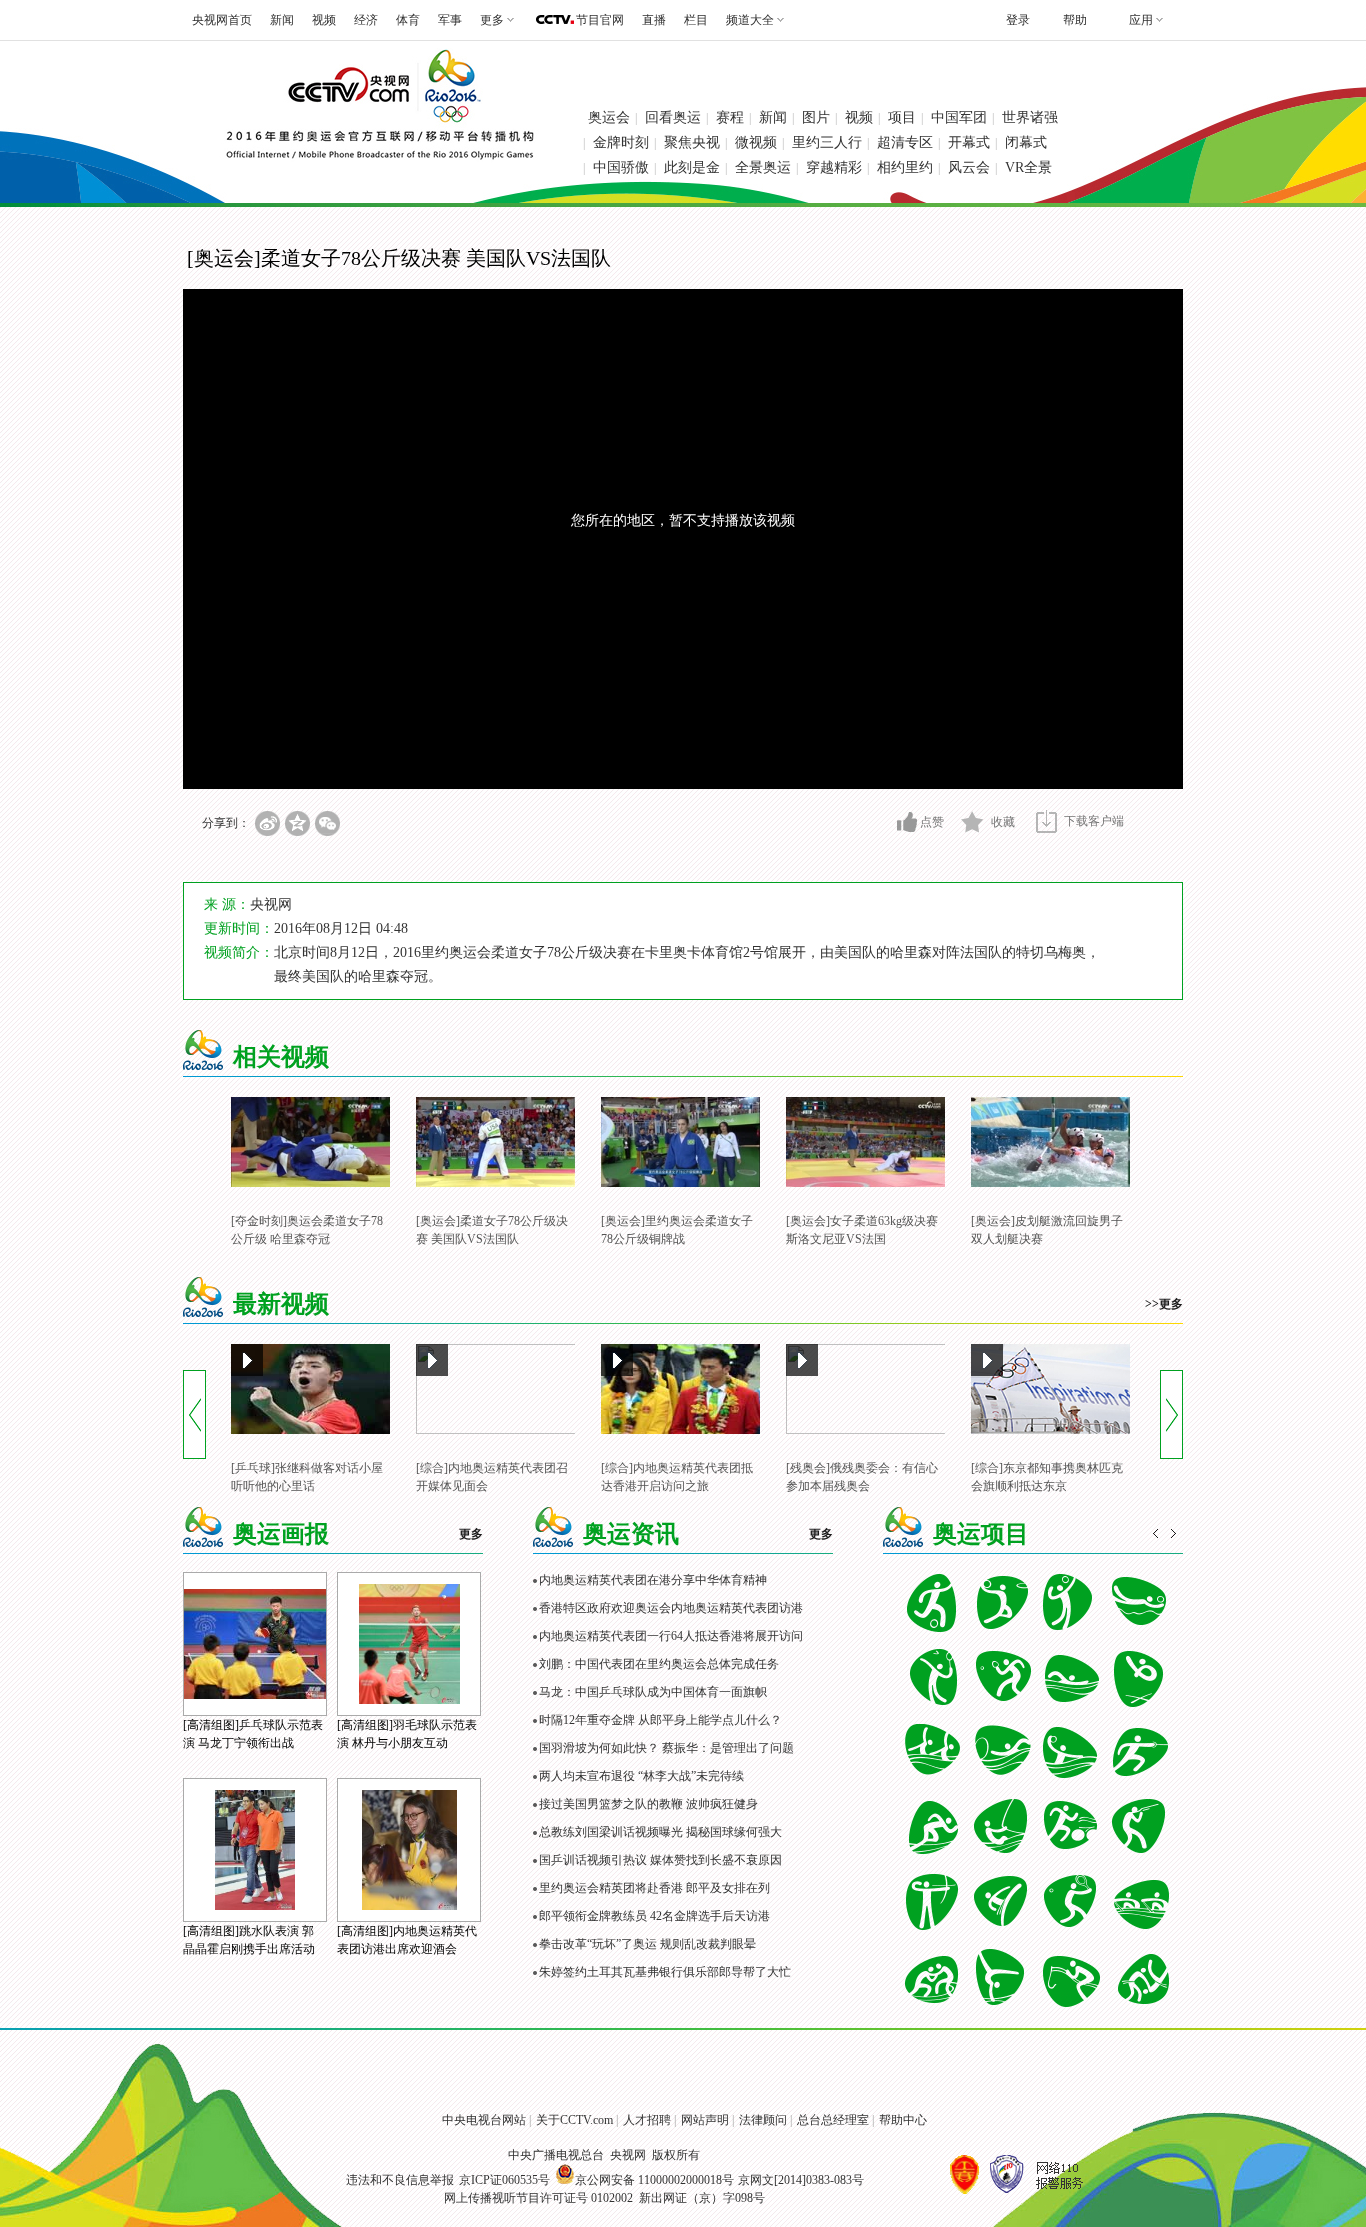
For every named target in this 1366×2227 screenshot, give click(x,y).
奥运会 (609, 117)
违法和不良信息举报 (400, 2180)
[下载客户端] (1046, 821)
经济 (366, 20)
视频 (324, 20)
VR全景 (1028, 167)
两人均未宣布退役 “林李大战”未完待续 (641, 1776)
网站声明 (705, 2120)
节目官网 (600, 20)
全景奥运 (763, 167)
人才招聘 (647, 2120)
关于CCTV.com (574, 2120)
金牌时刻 (621, 142)
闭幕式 (1026, 142)
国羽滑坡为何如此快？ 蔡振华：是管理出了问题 (666, 1748)
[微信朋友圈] (327, 823)
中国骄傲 (621, 167)
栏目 (696, 20)
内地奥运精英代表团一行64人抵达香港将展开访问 (671, 1636)
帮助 (1075, 20)
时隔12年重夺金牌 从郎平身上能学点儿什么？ (660, 1720)
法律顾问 (763, 2120)
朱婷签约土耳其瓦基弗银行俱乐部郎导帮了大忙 (665, 1972)
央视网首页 (222, 20)
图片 (816, 117)
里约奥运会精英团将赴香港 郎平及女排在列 (654, 1888)
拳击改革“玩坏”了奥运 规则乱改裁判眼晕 (647, 1944)
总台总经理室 (833, 2120)
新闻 (282, 20)
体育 (408, 20)
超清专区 (905, 142)
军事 (450, 20)
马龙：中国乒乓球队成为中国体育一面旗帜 (653, 1692)
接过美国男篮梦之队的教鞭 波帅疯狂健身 (648, 1804)
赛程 (730, 117)
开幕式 (969, 142)
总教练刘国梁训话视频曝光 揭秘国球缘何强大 (660, 1832)
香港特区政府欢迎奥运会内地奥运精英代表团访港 (671, 1608)
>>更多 (1164, 1304)
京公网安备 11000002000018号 (654, 2180)
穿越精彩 (834, 167)
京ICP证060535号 (504, 2180)
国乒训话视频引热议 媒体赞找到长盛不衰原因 (660, 1860)
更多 (471, 1534)
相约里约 (905, 167)
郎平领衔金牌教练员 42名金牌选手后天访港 (654, 1916)
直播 (654, 20)
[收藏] (972, 822)
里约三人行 (827, 142)
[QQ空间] (297, 823)
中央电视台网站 (484, 2120)
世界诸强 (1030, 117)
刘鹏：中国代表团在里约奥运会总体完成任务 (659, 1664)
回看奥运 (673, 117)
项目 (902, 117)
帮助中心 (903, 2120)
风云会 (969, 167)
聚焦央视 (692, 142)
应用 (1141, 20)
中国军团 (959, 117)
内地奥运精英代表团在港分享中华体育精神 (653, 1580)
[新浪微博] (267, 823)
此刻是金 (692, 167)
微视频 (756, 142)
